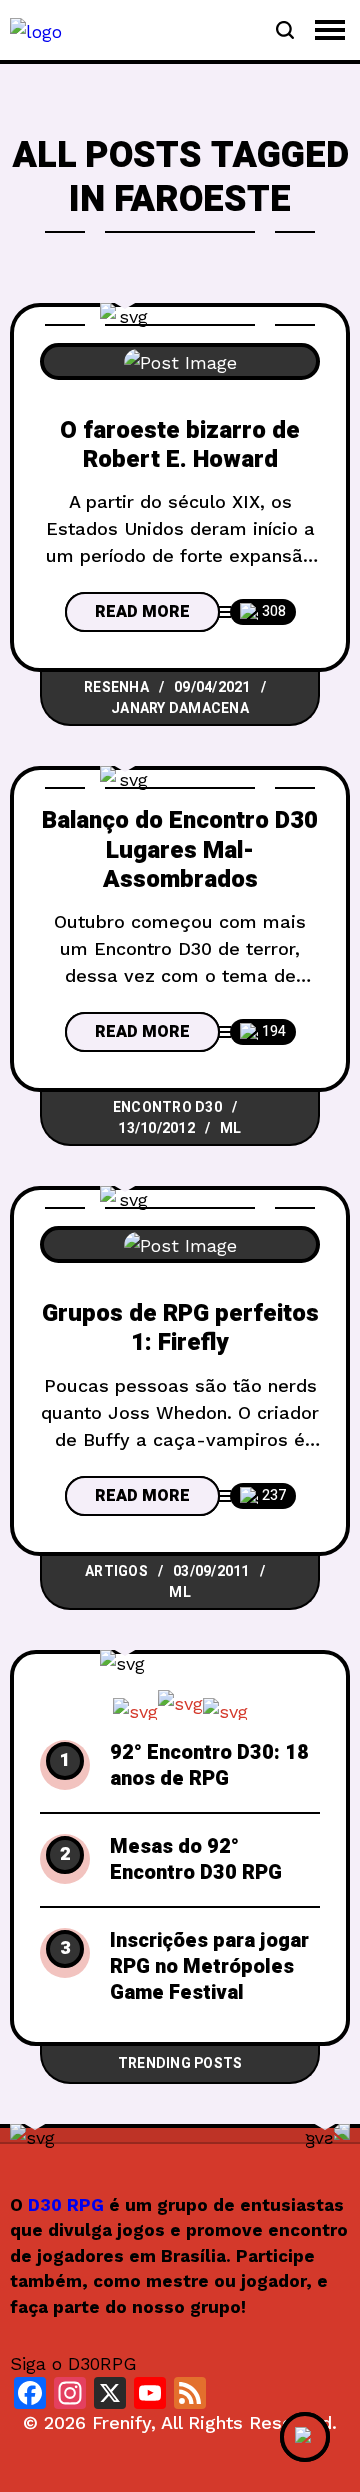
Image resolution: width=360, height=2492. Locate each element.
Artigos (116, 1571)
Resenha (116, 687)
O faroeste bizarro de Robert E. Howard (180, 445)
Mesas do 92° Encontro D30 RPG (196, 1860)
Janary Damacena (180, 708)
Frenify (121, 2422)
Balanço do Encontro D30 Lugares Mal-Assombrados (180, 850)
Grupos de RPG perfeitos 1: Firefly (180, 1328)
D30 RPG (66, 2205)
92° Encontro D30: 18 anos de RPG (209, 1766)
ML (231, 1128)
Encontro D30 (167, 1107)
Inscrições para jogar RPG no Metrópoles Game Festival (209, 1967)
